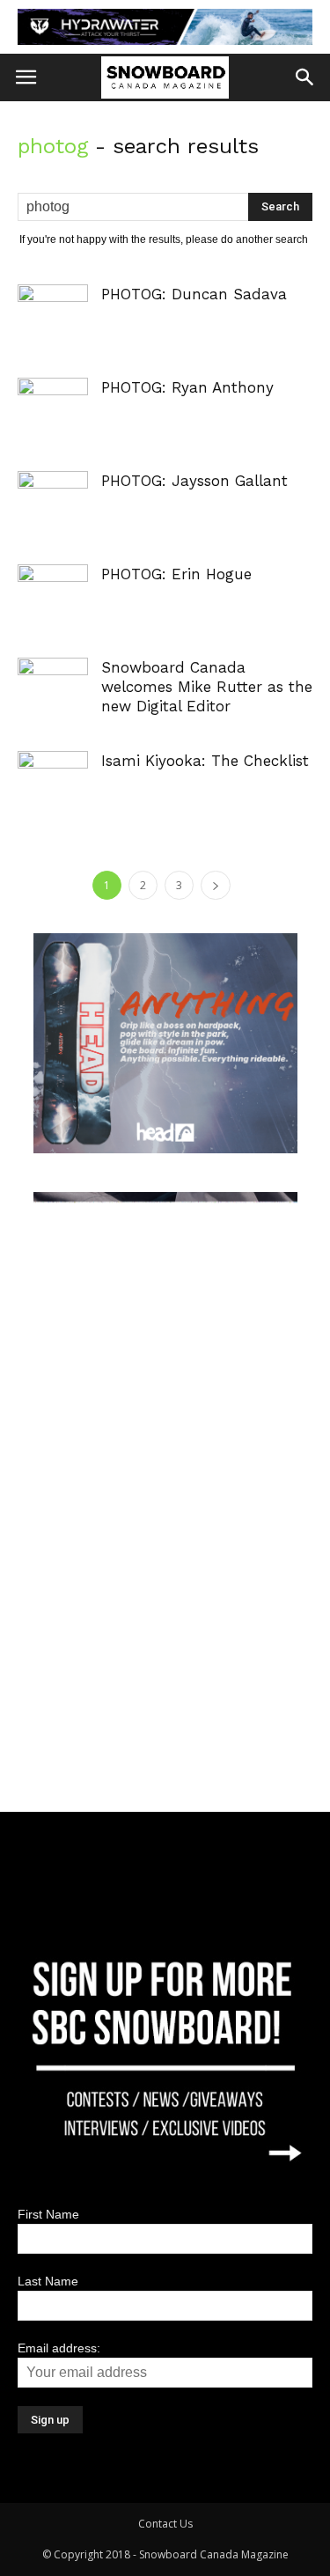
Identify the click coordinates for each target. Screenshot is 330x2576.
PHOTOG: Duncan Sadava (194, 294)
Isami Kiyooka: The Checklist (205, 761)
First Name (48, 2214)
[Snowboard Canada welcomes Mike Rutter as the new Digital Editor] (53, 679)
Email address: (59, 2348)
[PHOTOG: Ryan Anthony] (53, 399)
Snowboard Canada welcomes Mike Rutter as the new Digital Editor (207, 687)
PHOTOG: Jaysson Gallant (194, 481)
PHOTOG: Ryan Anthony (187, 387)
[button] (305, 77)
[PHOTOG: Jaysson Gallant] (53, 493)
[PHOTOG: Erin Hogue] (53, 586)
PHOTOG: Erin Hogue (176, 574)
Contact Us (165, 2524)
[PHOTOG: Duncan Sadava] (53, 306)
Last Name (48, 2281)
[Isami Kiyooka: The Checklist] (53, 773)
